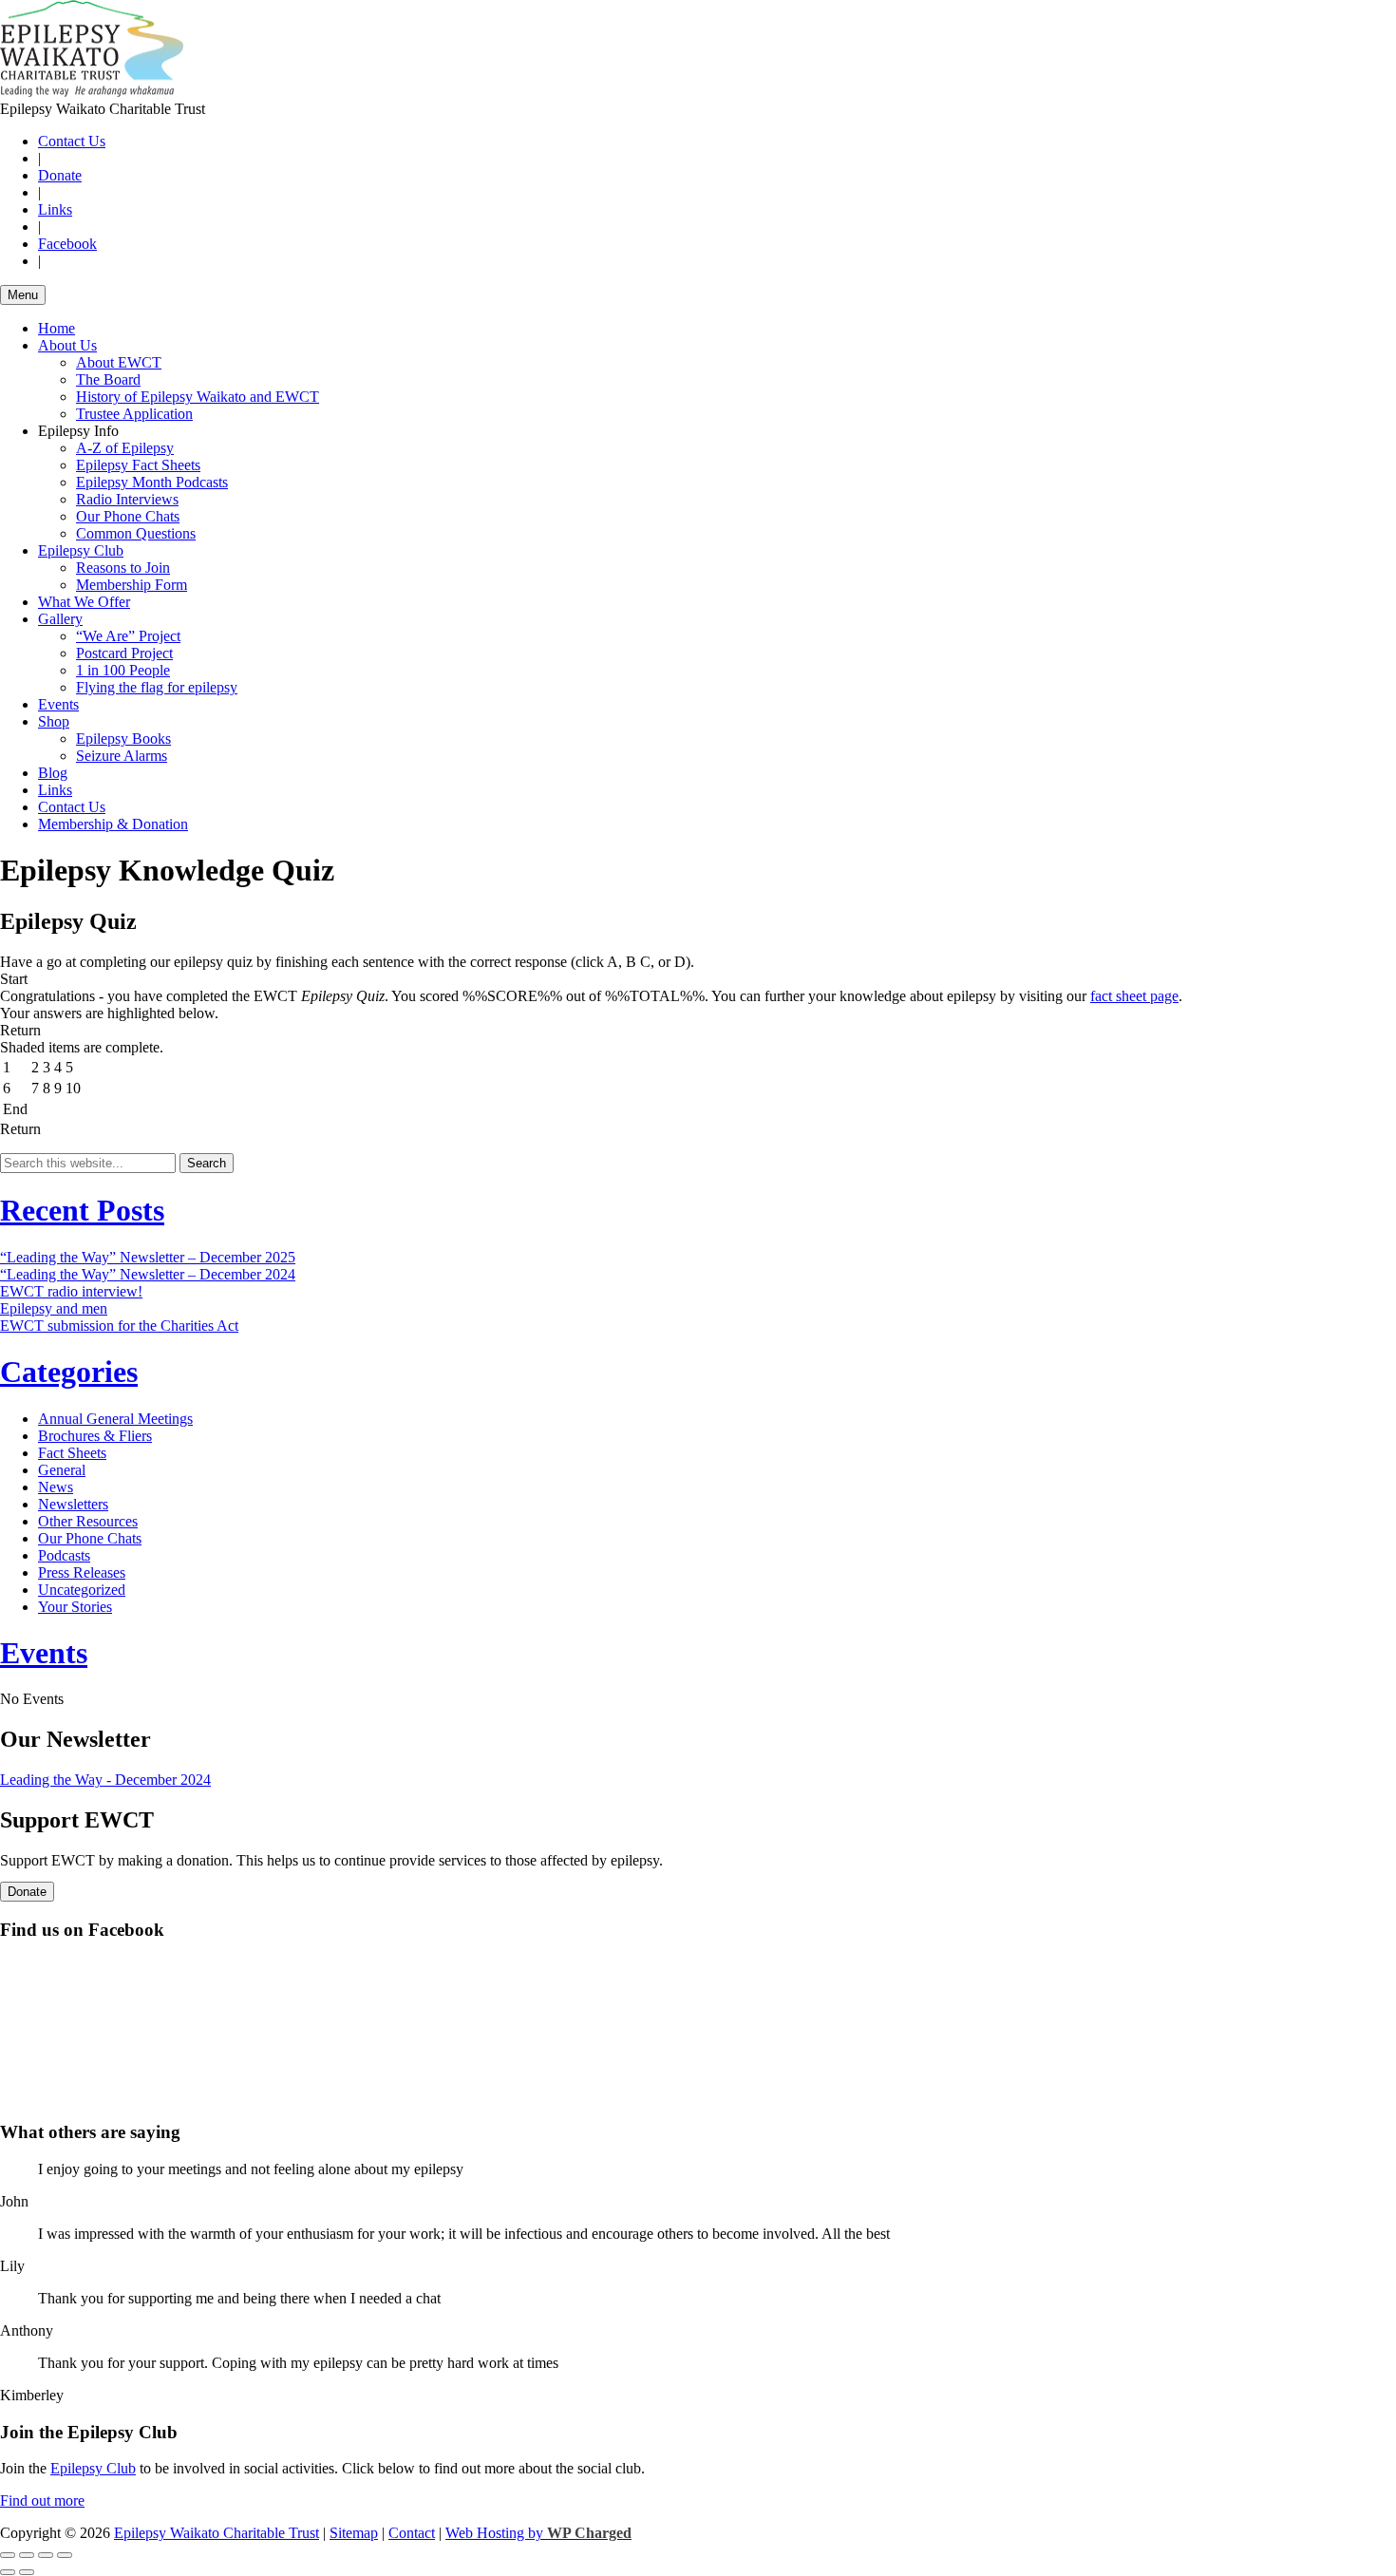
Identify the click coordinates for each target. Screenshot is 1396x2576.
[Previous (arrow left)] (8, 2572)
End (15, 1109)
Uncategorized (82, 1590)
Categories (69, 1372)
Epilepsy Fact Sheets (138, 465)
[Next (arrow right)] (27, 2572)
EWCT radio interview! (71, 1291)
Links (55, 209)
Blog (53, 773)
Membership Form (132, 585)
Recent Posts (82, 1210)
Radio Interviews (127, 499)
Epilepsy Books (123, 739)
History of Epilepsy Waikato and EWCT (198, 397)
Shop (54, 721)
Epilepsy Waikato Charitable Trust (217, 2533)
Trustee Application (134, 414)
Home (57, 328)
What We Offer (84, 602)
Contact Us (72, 141)
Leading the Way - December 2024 (105, 1780)
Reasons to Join (123, 568)
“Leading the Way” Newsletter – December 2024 (148, 1274)
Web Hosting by (538, 2533)
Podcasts (64, 1555)
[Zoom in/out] (65, 2555)
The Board (108, 379)
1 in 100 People (123, 670)
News (56, 1487)
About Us (67, 345)
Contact (412, 2533)
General (62, 1470)
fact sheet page (1134, 996)
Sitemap (354, 2533)
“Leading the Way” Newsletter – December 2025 (148, 1257)
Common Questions (136, 533)
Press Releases (82, 1572)
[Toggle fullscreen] (46, 2555)
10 (73, 1088)
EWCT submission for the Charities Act (119, 1326)
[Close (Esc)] (8, 2555)
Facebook (67, 244)
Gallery (60, 619)
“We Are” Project (128, 636)
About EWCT (119, 362)
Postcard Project (124, 653)
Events (58, 704)
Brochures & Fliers (95, 1436)
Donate (60, 175)
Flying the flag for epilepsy (157, 687)
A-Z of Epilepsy (125, 448)
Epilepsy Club (81, 550)
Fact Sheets (72, 1453)
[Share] (27, 2555)
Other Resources (88, 1521)
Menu (23, 295)
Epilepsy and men (54, 1308)
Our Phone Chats (128, 516)
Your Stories (75, 1607)
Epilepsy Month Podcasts (152, 482)
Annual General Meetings (115, 1419)
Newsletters (73, 1504)
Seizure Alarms (122, 756)
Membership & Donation (113, 824)
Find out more (42, 2500)
